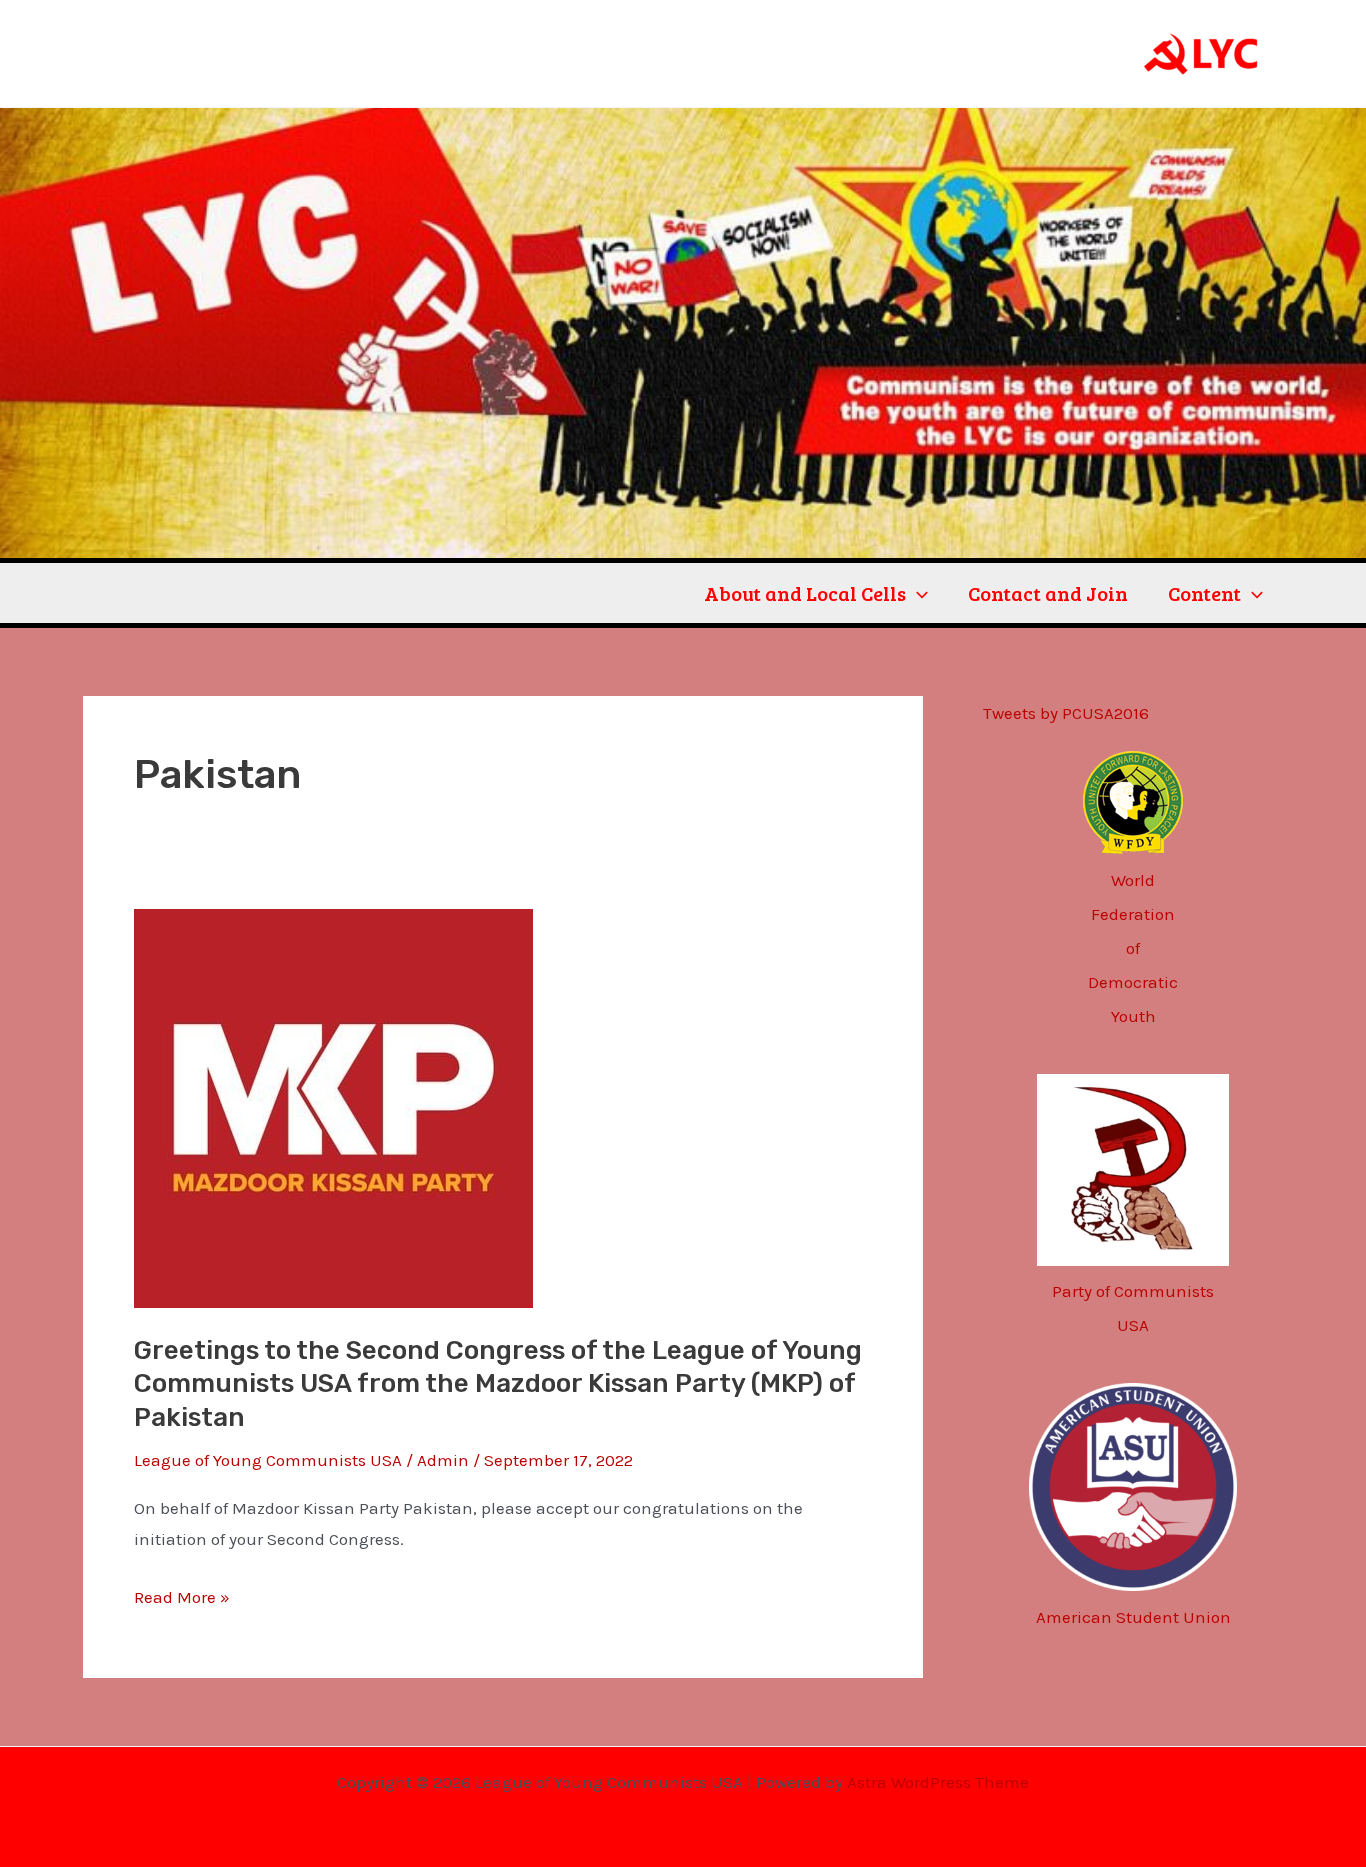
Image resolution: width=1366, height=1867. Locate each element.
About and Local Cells (805, 593)
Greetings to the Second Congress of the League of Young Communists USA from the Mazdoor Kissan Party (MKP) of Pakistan (498, 1384)
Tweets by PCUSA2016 (1066, 713)
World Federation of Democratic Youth (1133, 948)
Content (1204, 593)
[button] (917, 593)
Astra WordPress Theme (938, 1782)
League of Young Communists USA (268, 1460)
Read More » (182, 1594)
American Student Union (1133, 1617)
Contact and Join (1048, 593)
